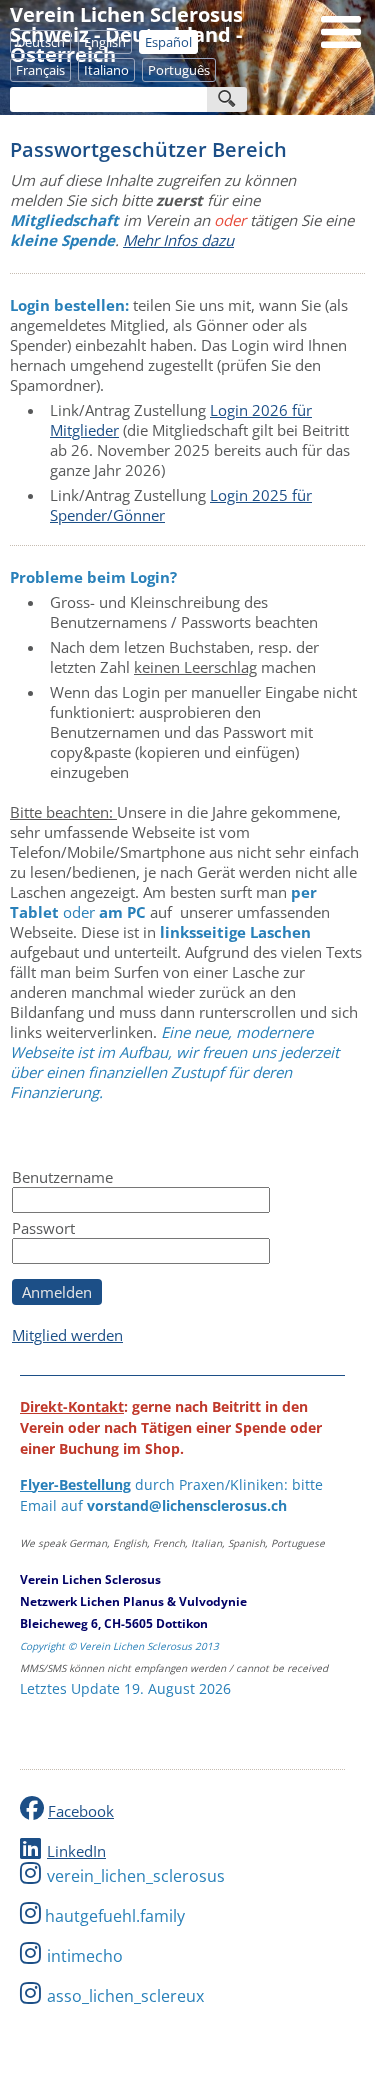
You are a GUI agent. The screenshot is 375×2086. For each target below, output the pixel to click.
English (105, 42)
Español (168, 42)
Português (179, 70)
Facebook (81, 1811)
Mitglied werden (67, 1335)
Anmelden (57, 1292)
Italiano (106, 70)
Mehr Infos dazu (178, 240)
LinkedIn (76, 1851)
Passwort (43, 1228)
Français (40, 70)
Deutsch (40, 42)
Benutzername (62, 1177)
